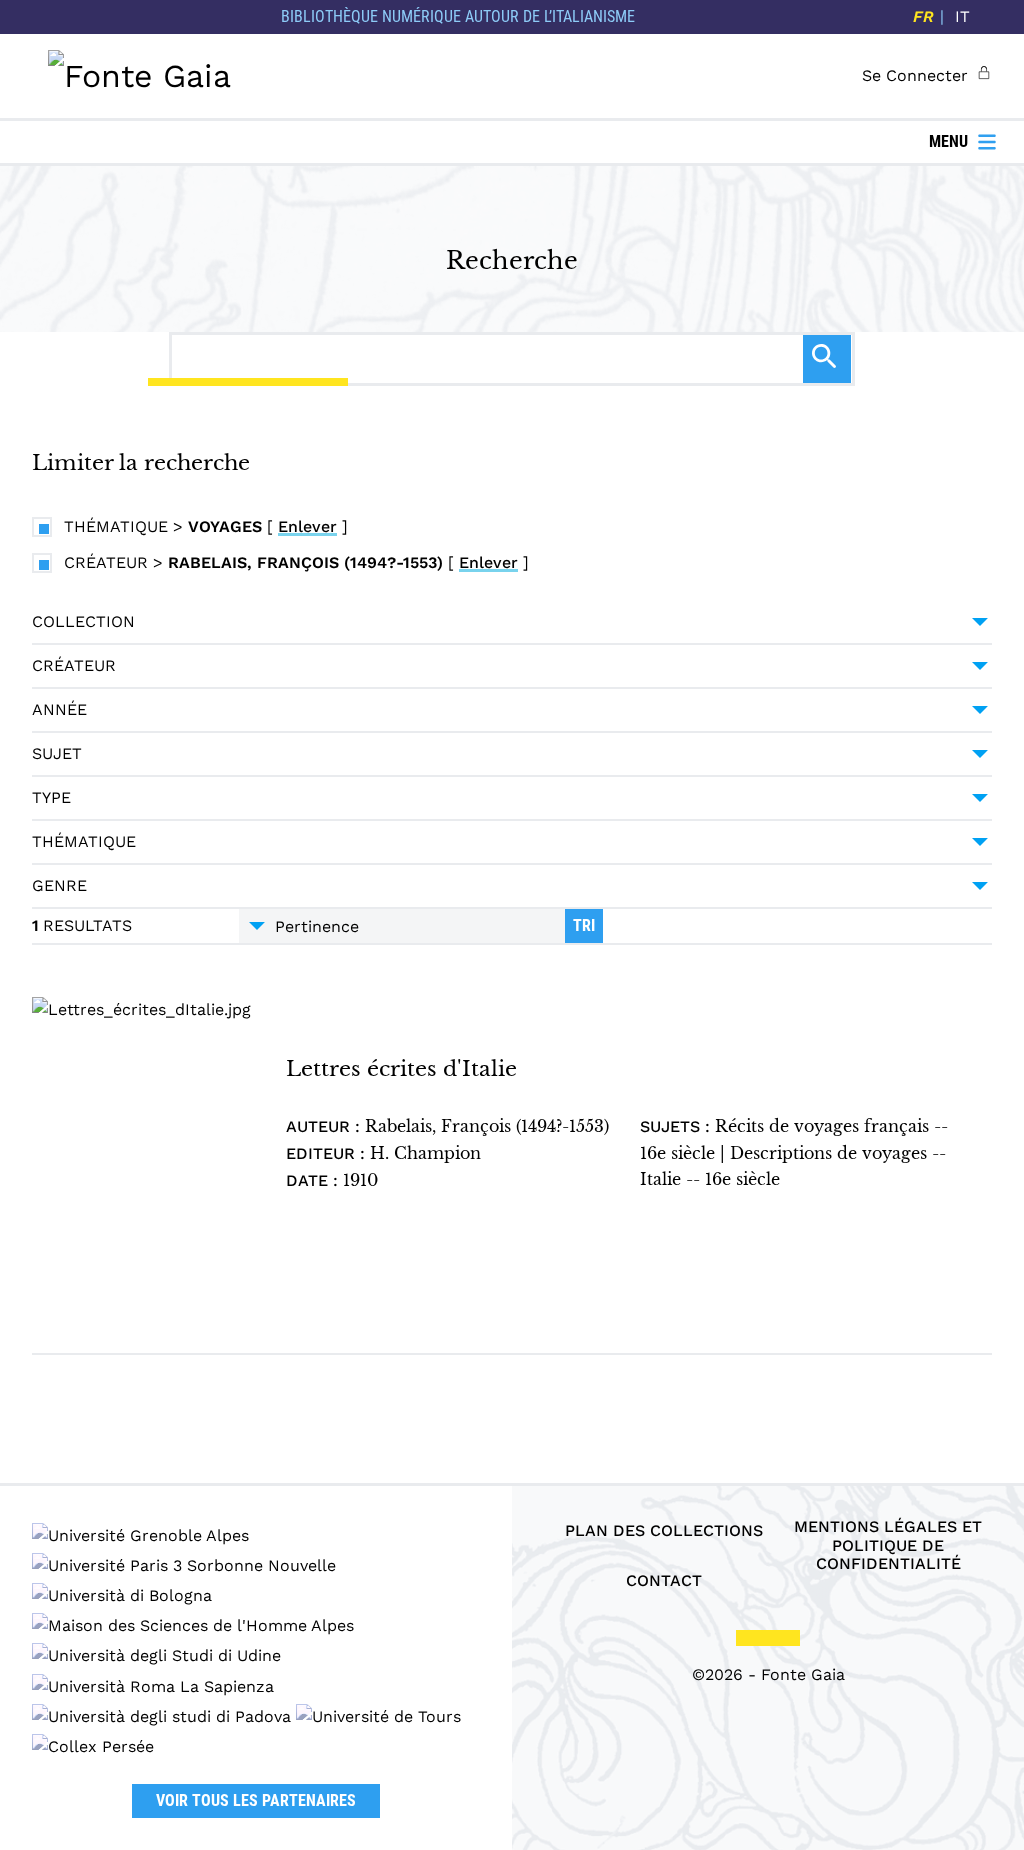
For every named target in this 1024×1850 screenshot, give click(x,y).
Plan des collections (664, 1531)
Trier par (402, 926)
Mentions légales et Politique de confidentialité (888, 1545)
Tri (584, 925)
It (962, 16)
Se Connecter (915, 75)
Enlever (307, 526)
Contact (664, 1581)
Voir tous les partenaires (256, 1800)
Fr (923, 16)
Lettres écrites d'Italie (401, 1068)
